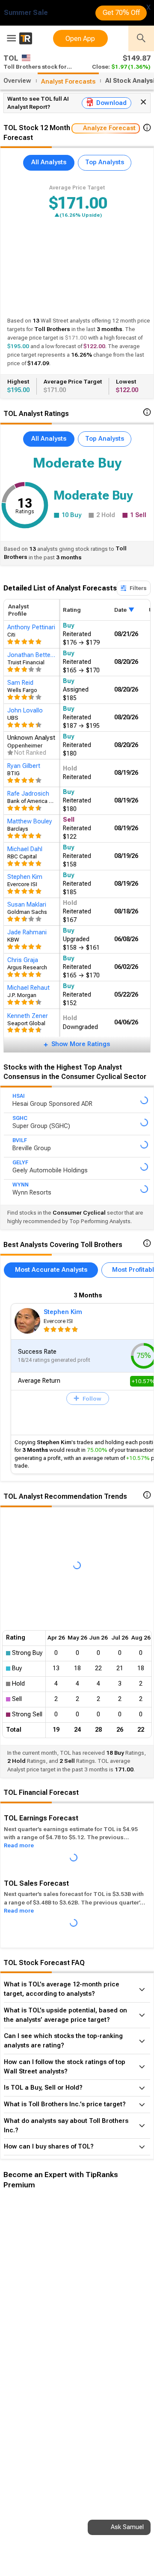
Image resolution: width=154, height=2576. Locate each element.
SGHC (20, 1118)
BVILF (20, 1140)
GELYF (20, 1163)
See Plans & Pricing (115, 2342)
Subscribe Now (46, 2342)
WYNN (21, 1185)
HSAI (19, 1096)
